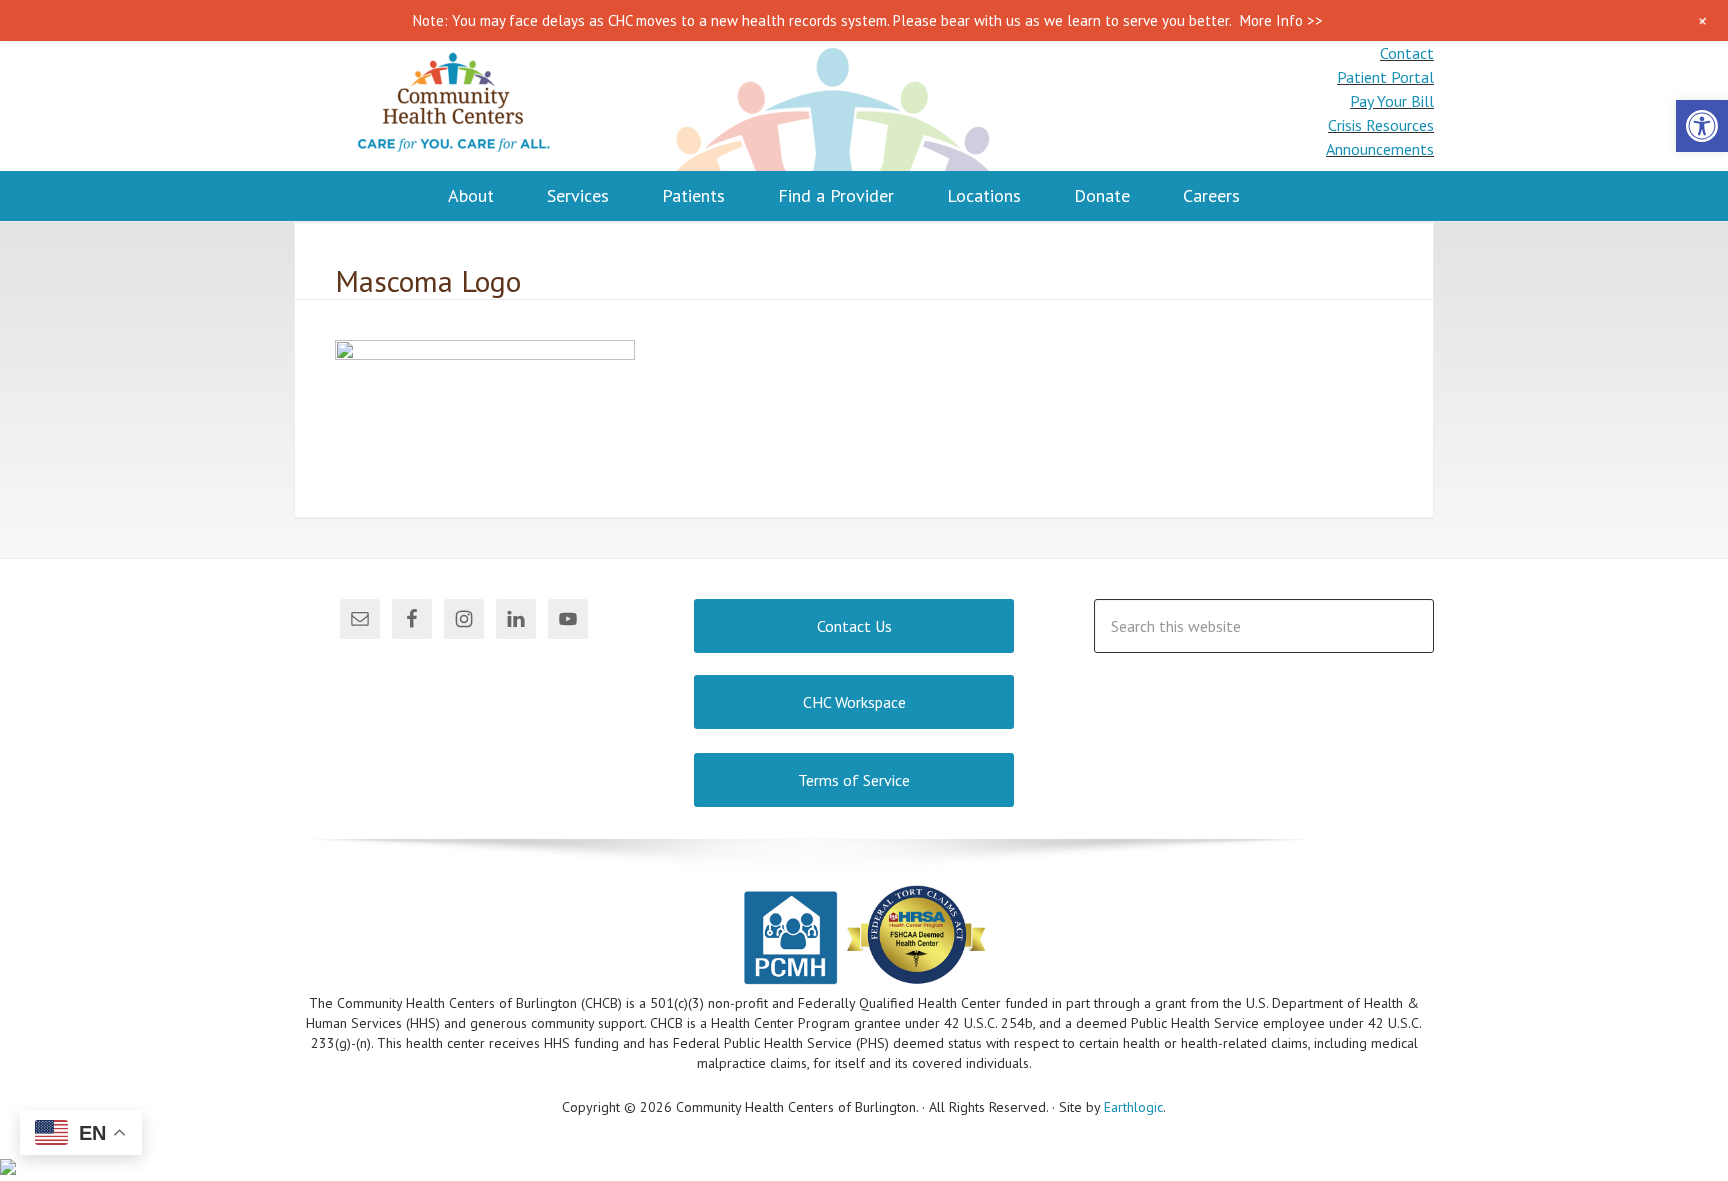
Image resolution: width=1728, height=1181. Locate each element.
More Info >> (1281, 20)
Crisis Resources (1381, 125)
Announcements (1380, 149)
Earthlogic (1133, 1107)
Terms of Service (854, 780)
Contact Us (854, 626)
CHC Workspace (854, 702)
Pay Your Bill (1392, 101)
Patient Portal (1385, 77)
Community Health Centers (454, 106)
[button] (1702, 126)
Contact (1407, 53)
